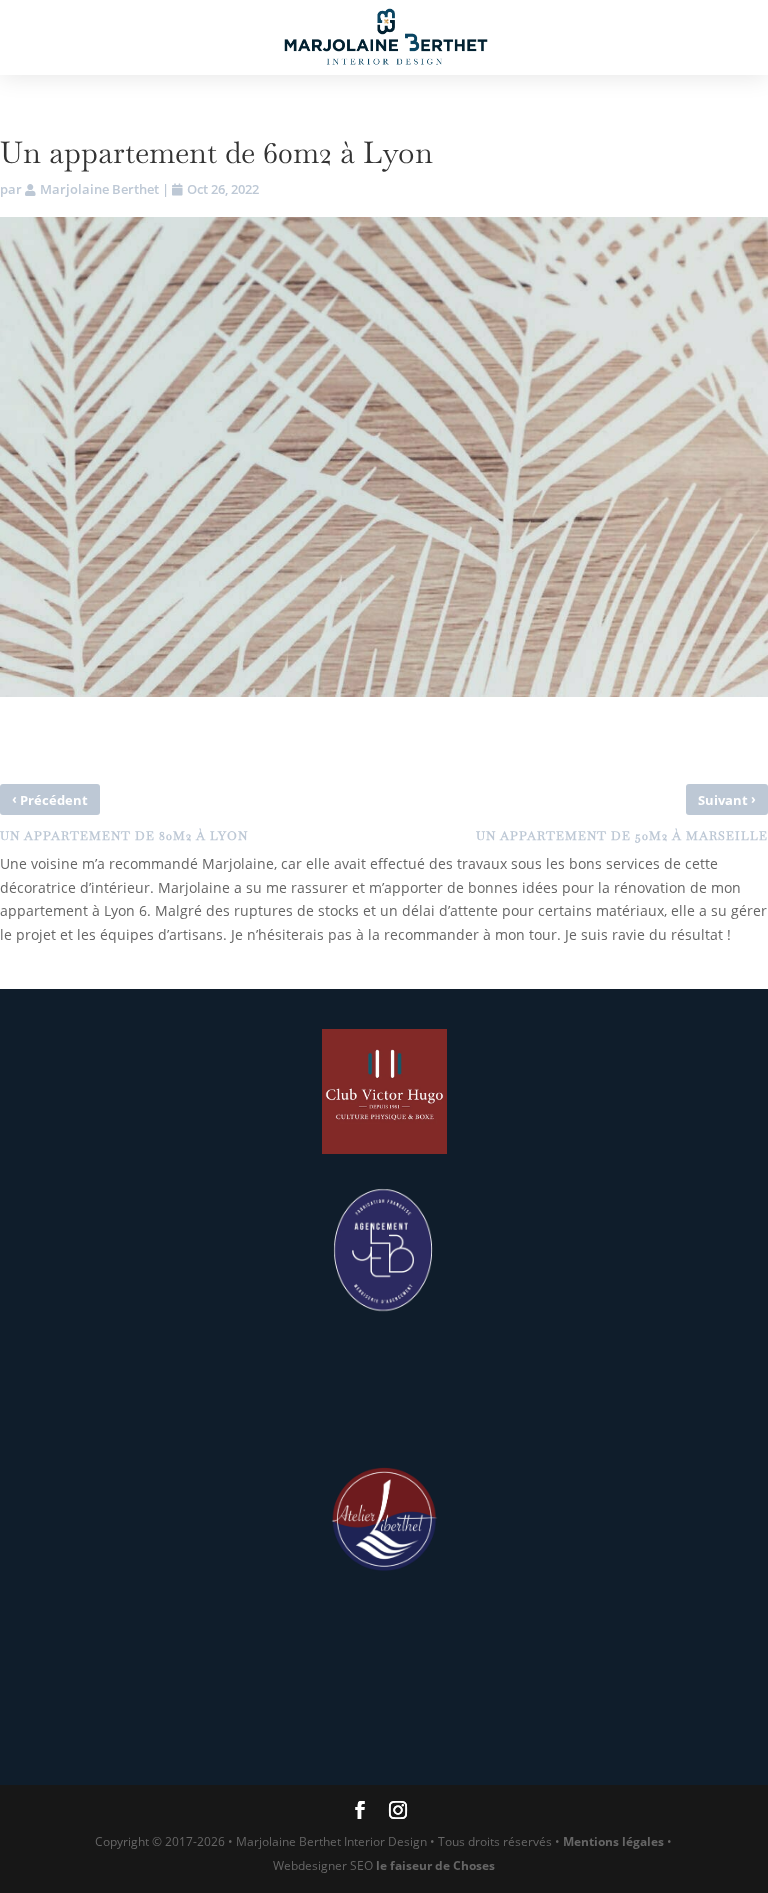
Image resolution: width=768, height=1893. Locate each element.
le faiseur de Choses (435, 1865)
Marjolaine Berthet (99, 189)
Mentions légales (613, 1841)
